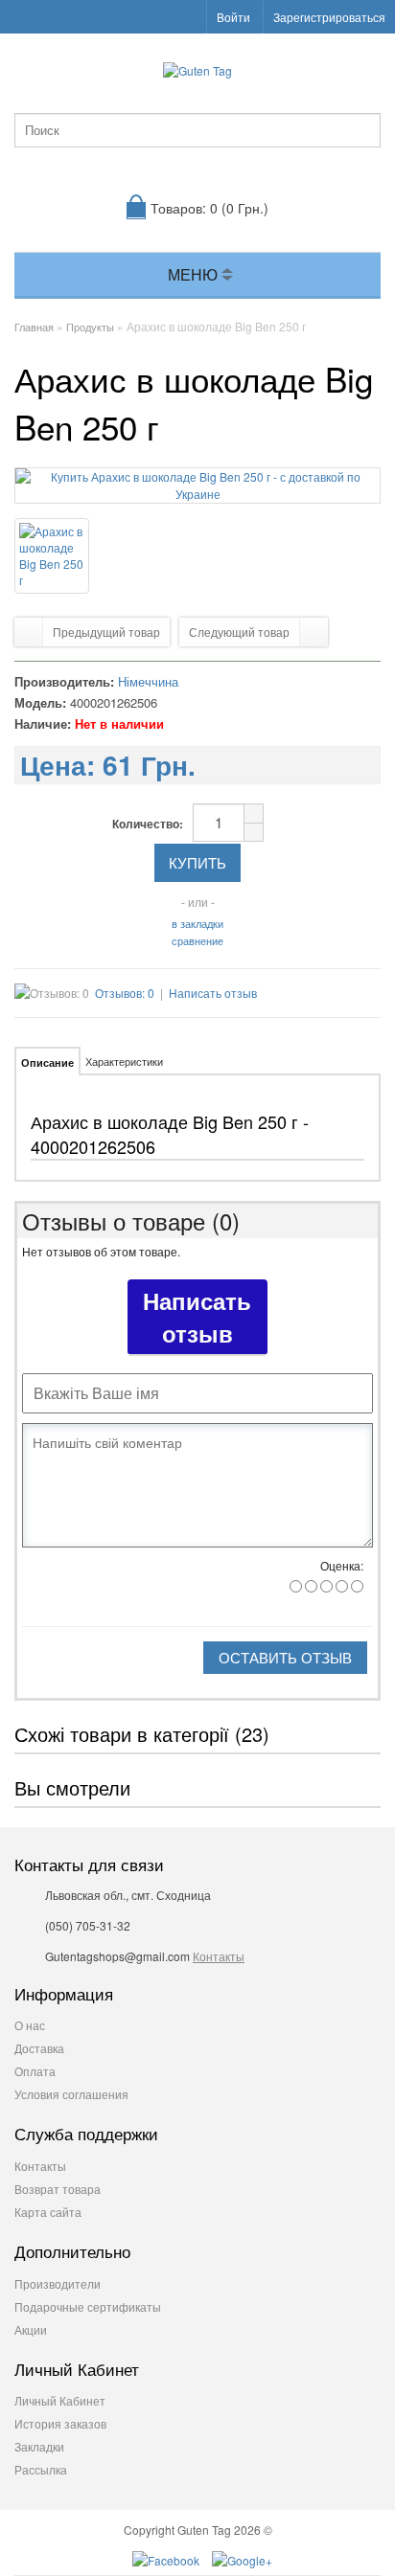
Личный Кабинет (60, 2400)
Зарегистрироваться (329, 17)
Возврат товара (58, 2189)
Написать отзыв (213, 993)
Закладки (39, 2446)
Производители (58, 2283)
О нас (30, 2025)
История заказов (60, 2423)
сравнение (197, 940)
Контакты (219, 1956)
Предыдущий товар (106, 632)
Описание (47, 1062)
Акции (31, 2329)
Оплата (35, 2071)
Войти (233, 17)
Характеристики (124, 1061)
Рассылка (41, 2469)
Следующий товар (239, 632)
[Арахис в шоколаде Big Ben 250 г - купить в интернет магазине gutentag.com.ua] (197, 494)
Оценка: (342, 1565)
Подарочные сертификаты (88, 2306)
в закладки (197, 923)
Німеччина (148, 681)
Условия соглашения (71, 2094)
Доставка (39, 2048)
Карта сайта (48, 2212)
